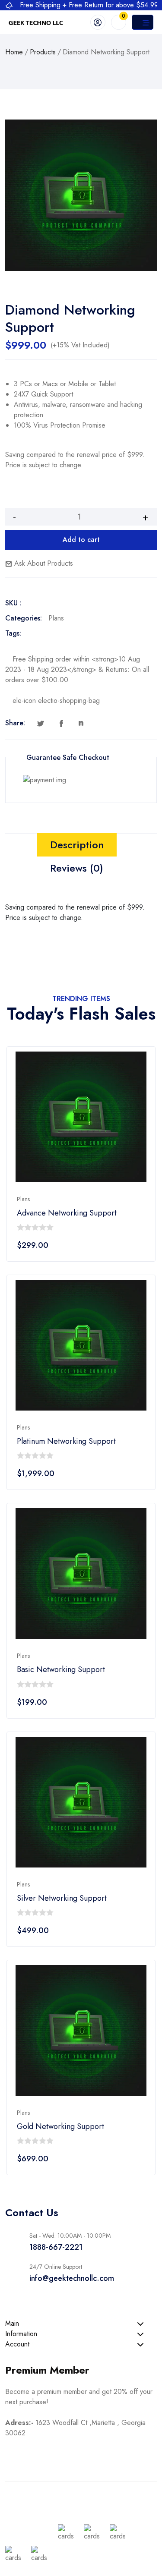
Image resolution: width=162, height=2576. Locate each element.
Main (12, 2323)
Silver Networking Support (62, 1898)
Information (21, 2334)
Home (14, 52)
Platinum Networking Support (66, 1441)
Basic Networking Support (61, 1670)
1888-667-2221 (56, 2247)
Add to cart (81, 540)
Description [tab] (77, 845)
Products (43, 52)
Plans (56, 618)
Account (17, 2344)
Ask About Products (43, 563)
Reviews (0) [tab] (77, 868)
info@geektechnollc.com (72, 2278)
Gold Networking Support (60, 2127)
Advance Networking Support (67, 1213)
